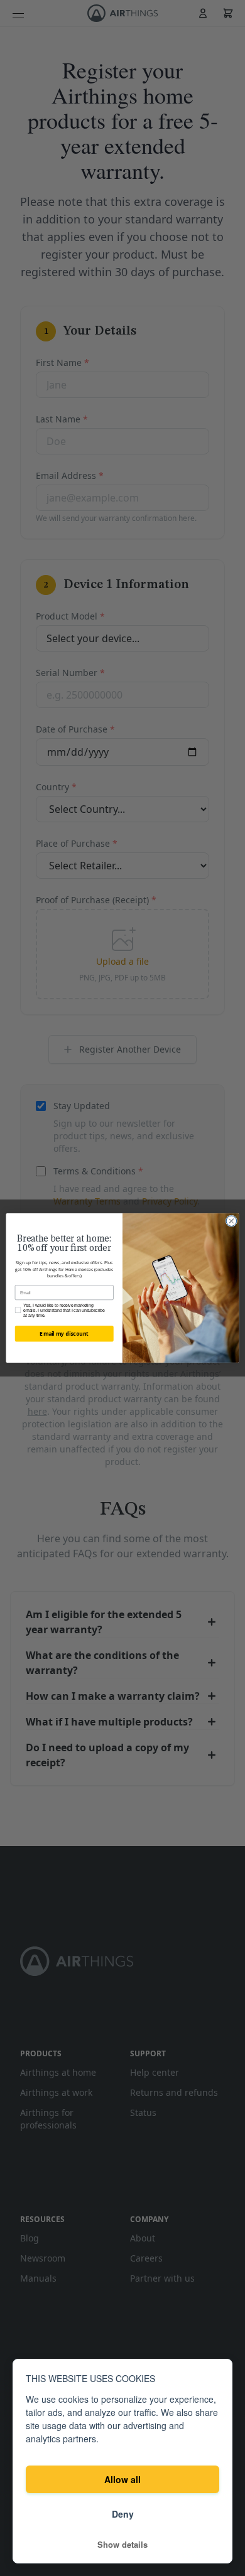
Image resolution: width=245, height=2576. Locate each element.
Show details (122, 2545)
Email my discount (64, 1334)
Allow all (122, 2479)
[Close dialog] (231, 1221)
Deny (123, 2514)
